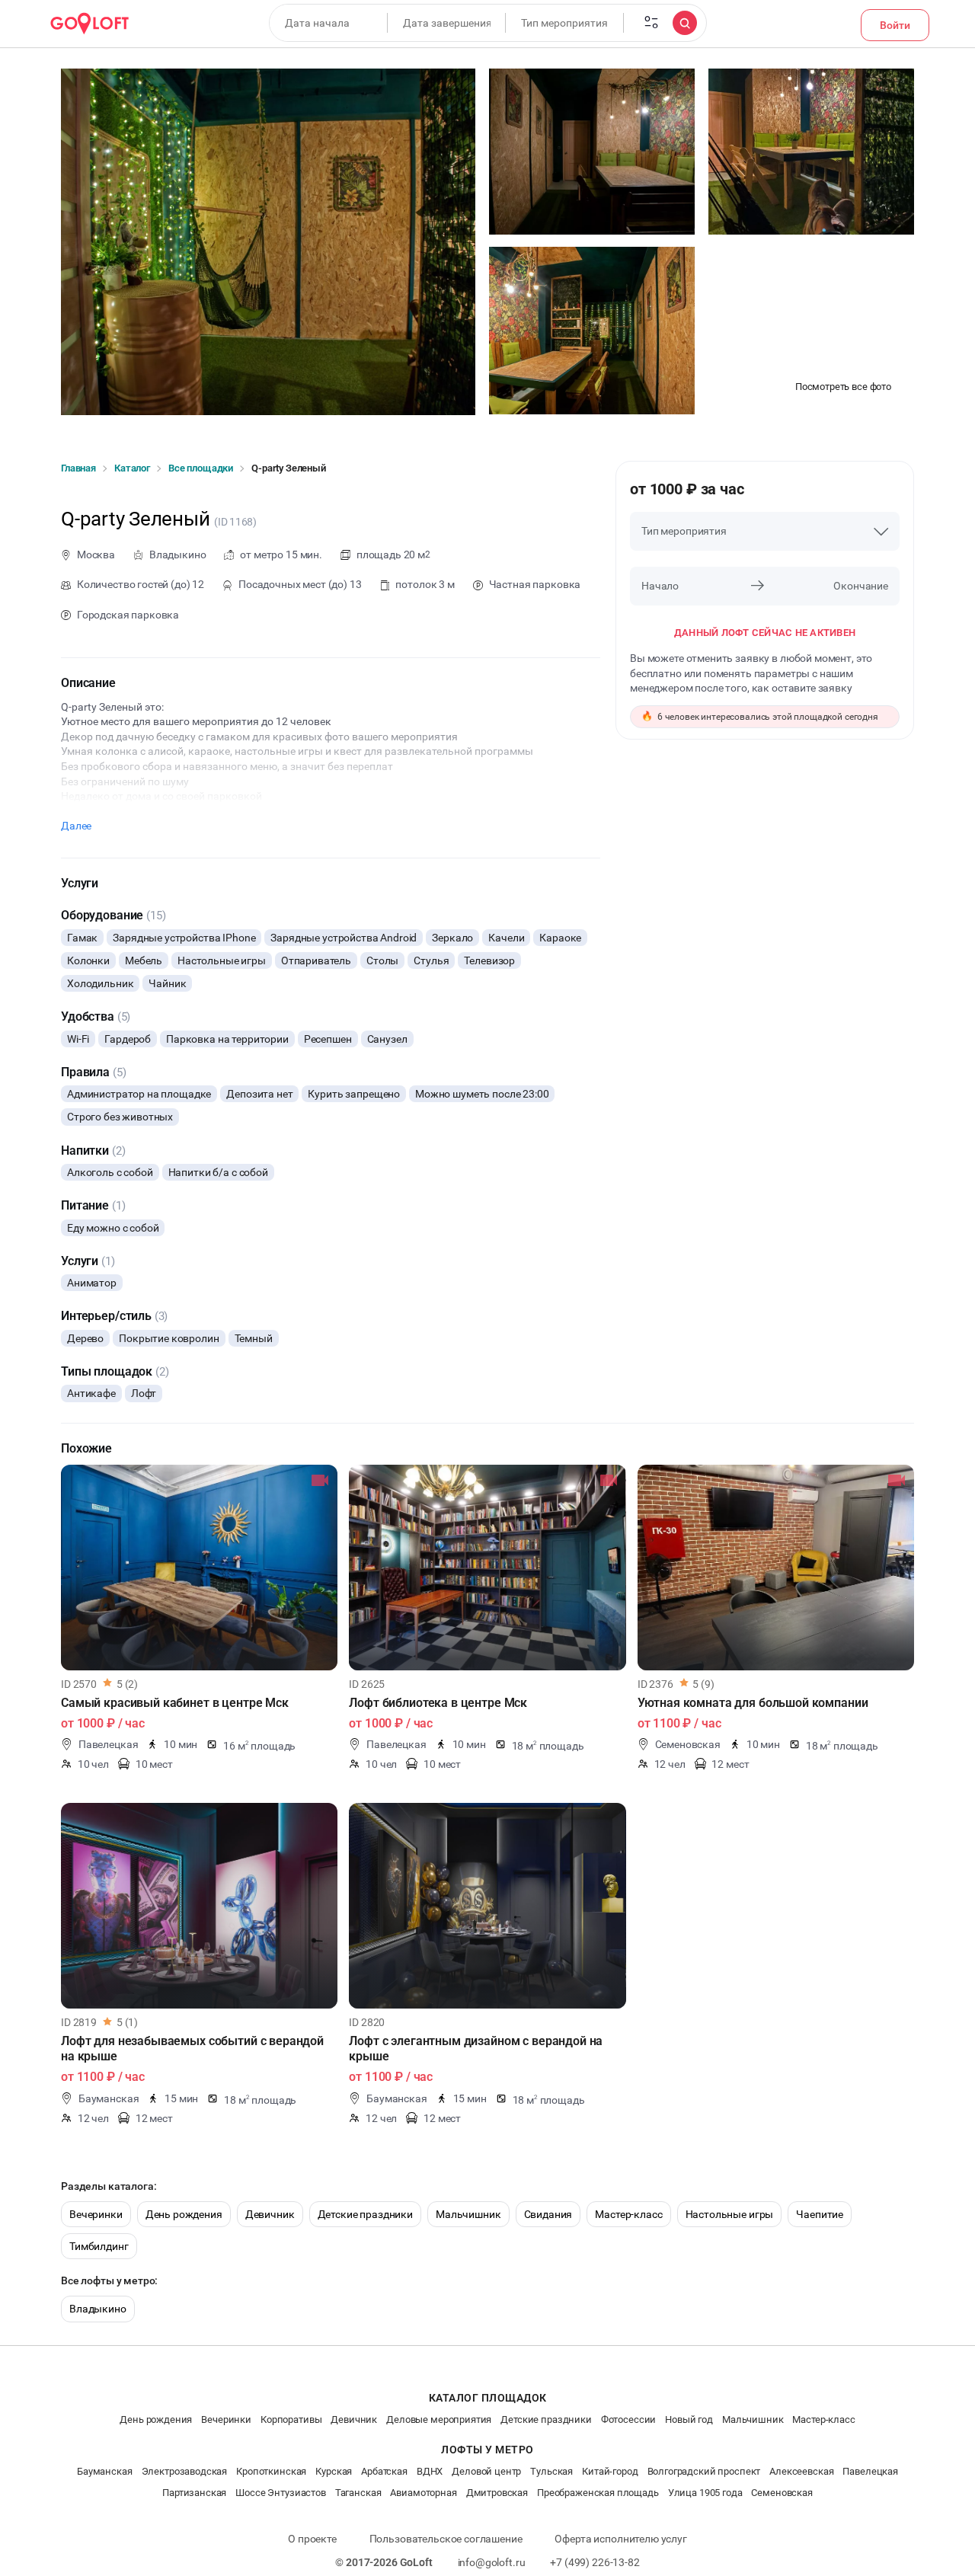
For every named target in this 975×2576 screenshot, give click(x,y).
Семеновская (782, 2493)
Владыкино (98, 2309)
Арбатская (384, 2471)
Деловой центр (486, 2471)
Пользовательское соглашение (446, 2539)
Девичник (270, 2214)
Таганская (358, 2493)
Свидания (548, 2214)
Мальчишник (468, 2214)
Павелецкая (870, 2471)
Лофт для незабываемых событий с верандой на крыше (192, 2049)
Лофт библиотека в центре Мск (438, 1703)
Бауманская (105, 2471)
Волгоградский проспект (704, 2471)
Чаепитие (820, 2214)
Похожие (86, 1448)
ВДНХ (430, 2471)
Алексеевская (801, 2471)
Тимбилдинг (99, 2246)
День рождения (184, 2214)
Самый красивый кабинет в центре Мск (175, 1703)
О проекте (312, 2539)
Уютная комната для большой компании (753, 1703)
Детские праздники (365, 2214)
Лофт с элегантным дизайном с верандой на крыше (476, 2049)
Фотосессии (629, 2419)
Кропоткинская (271, 2471)
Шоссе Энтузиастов (280, 2493)
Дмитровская (497, 2493)
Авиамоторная (423, 2493)
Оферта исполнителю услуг (620, 2539)
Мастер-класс (628, 2214)
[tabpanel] (199, 1568)
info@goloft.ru (492, 2562)
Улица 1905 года (705, 2493)
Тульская (551, 2471)
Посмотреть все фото (843, 387)
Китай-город (610, 2471)
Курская (334, 2471)
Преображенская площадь (598, 2493)
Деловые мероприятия (439, 2419)
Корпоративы (291, 2419)
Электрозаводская (185, 2471)
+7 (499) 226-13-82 (595, 2562)
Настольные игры (730, 2214)
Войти (895, 25)
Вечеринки (96, 2214)
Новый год (689, 2419)
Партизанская (194, 2493)
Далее (76, 826)
